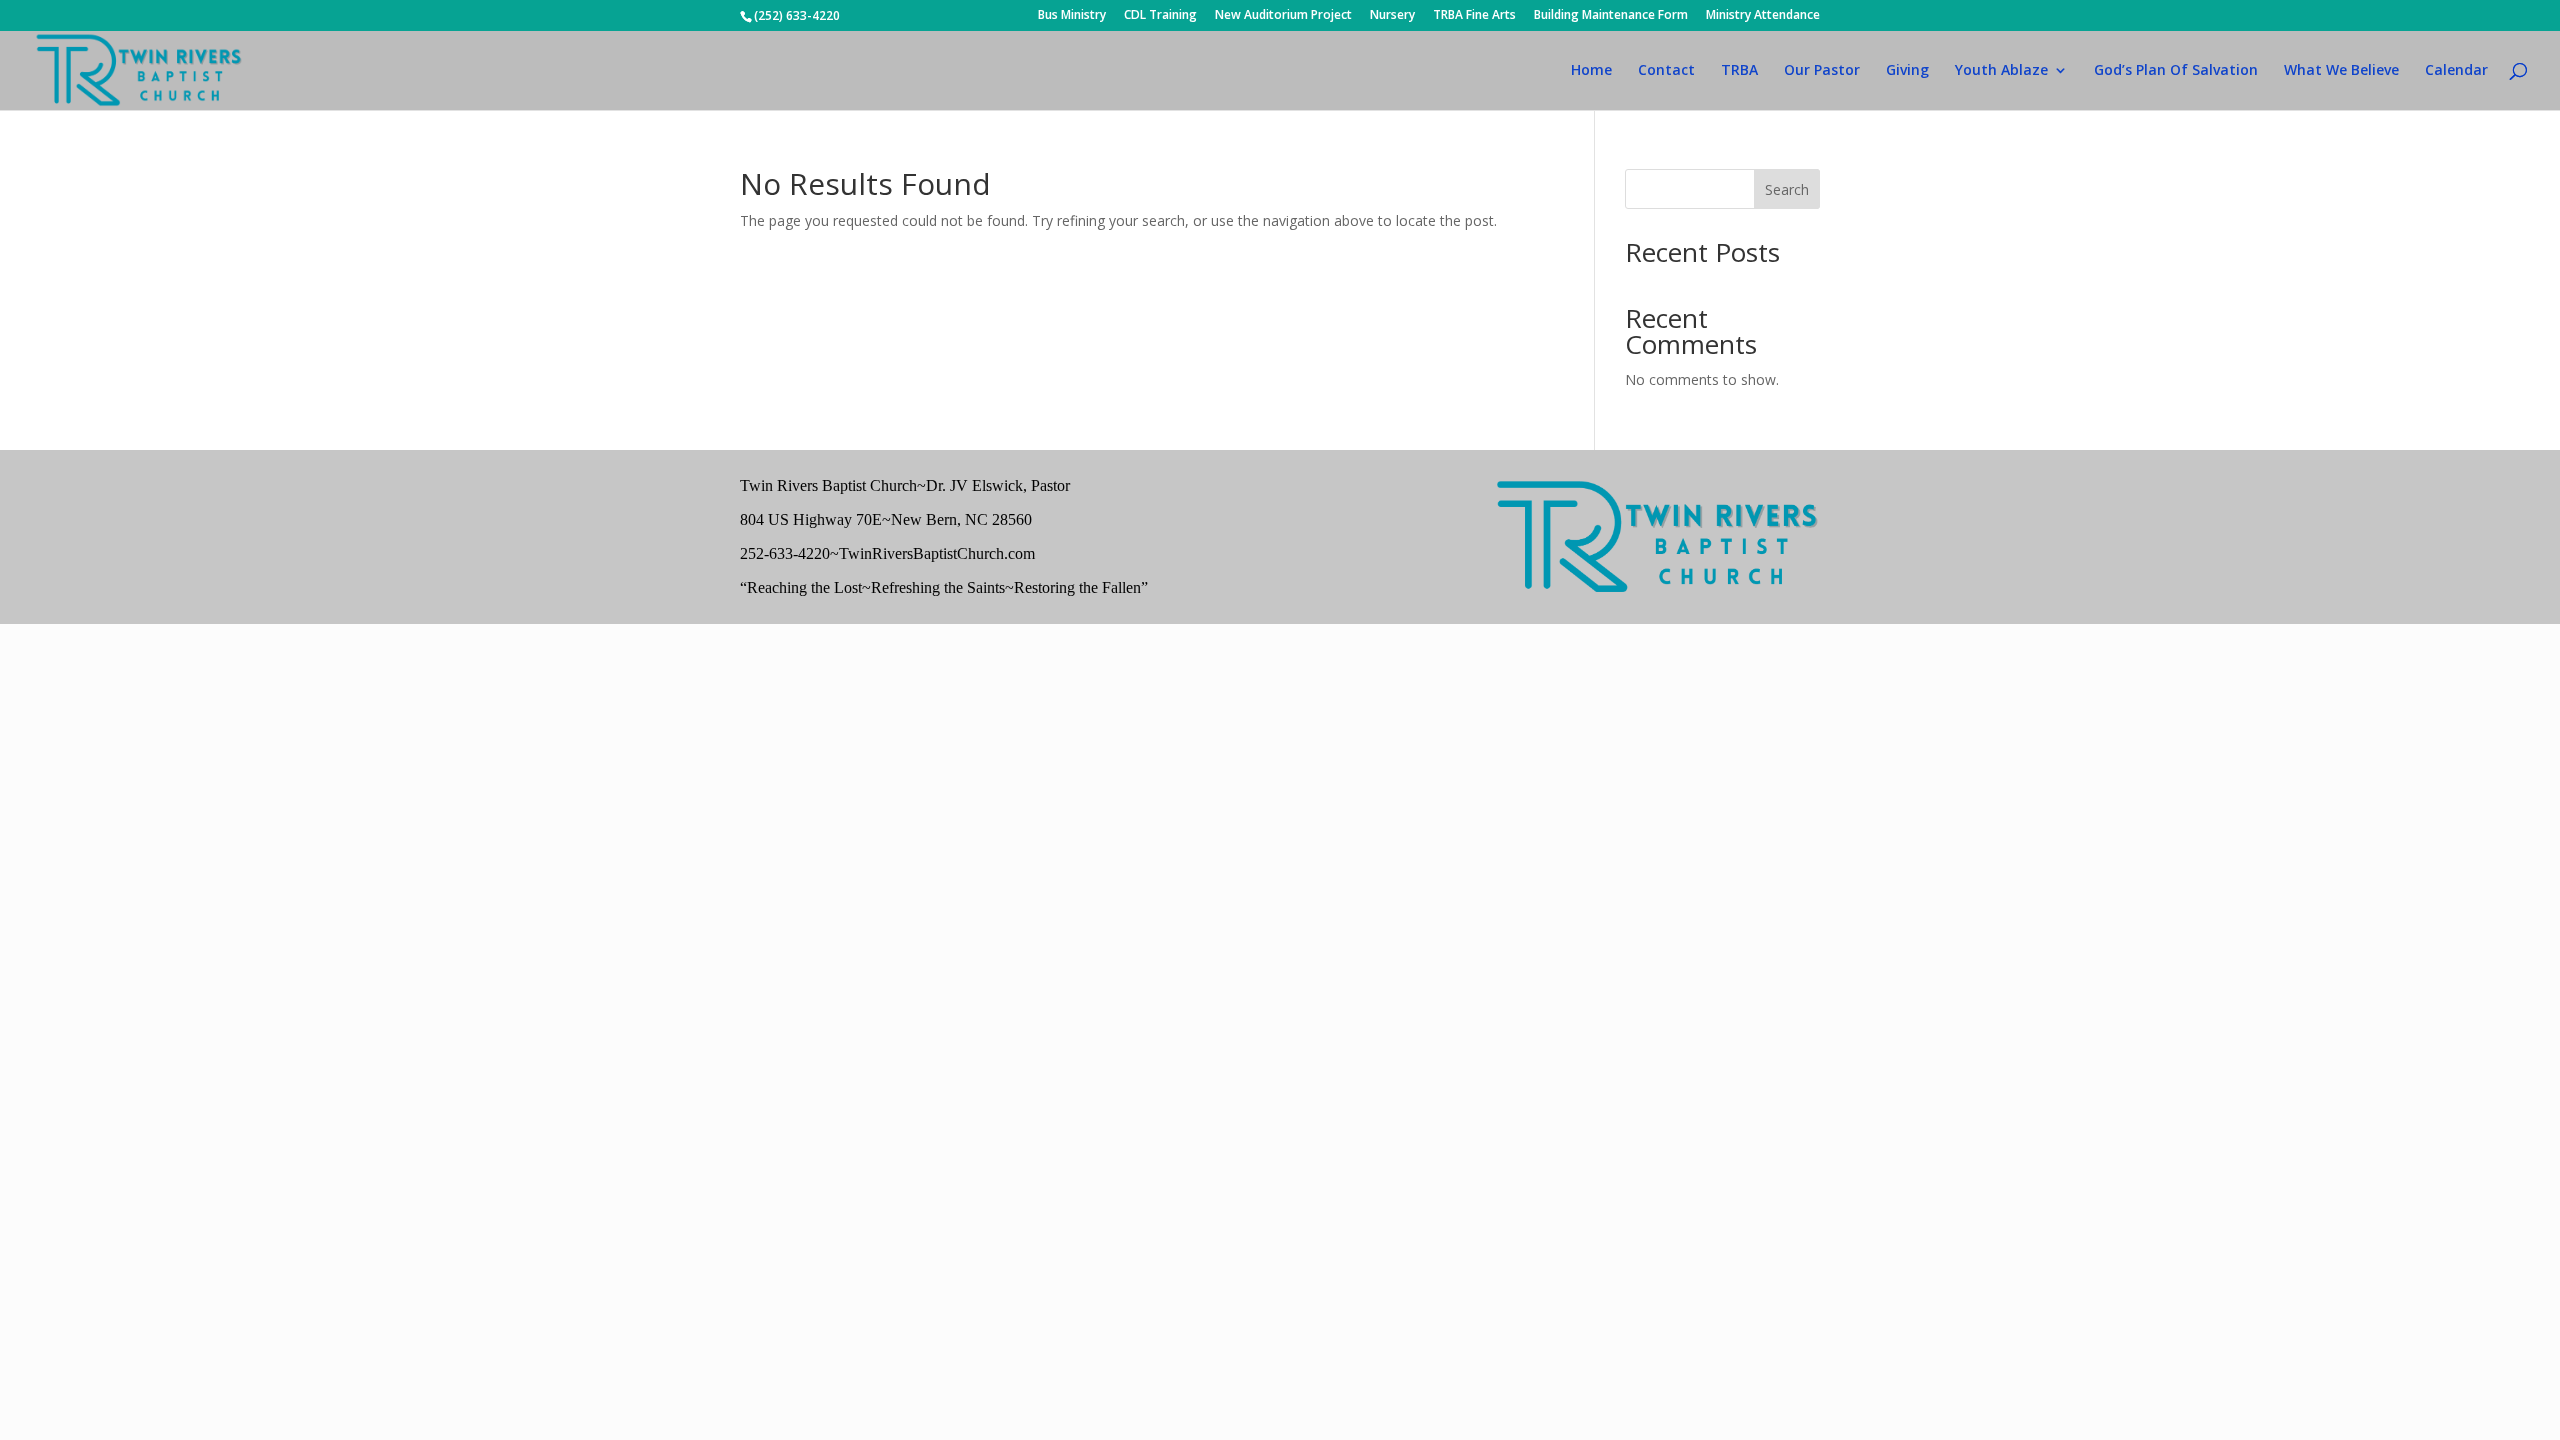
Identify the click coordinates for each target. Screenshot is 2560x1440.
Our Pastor (1822, 71)
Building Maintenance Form (1611, 16)
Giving (1907, 71)
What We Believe (2341, 71)
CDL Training (1160, 16)
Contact (1666, 71)
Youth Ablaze (2001, 71)
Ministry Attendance (1763, 16)
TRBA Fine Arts (1474, 16)
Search (1787, 189)
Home (1591, 71)
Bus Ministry (1072, 16)
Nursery (1392, 16)
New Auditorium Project (1283, 16)
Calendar (2456, 71)
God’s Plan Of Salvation (2176, 71)
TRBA (1739, 71)
